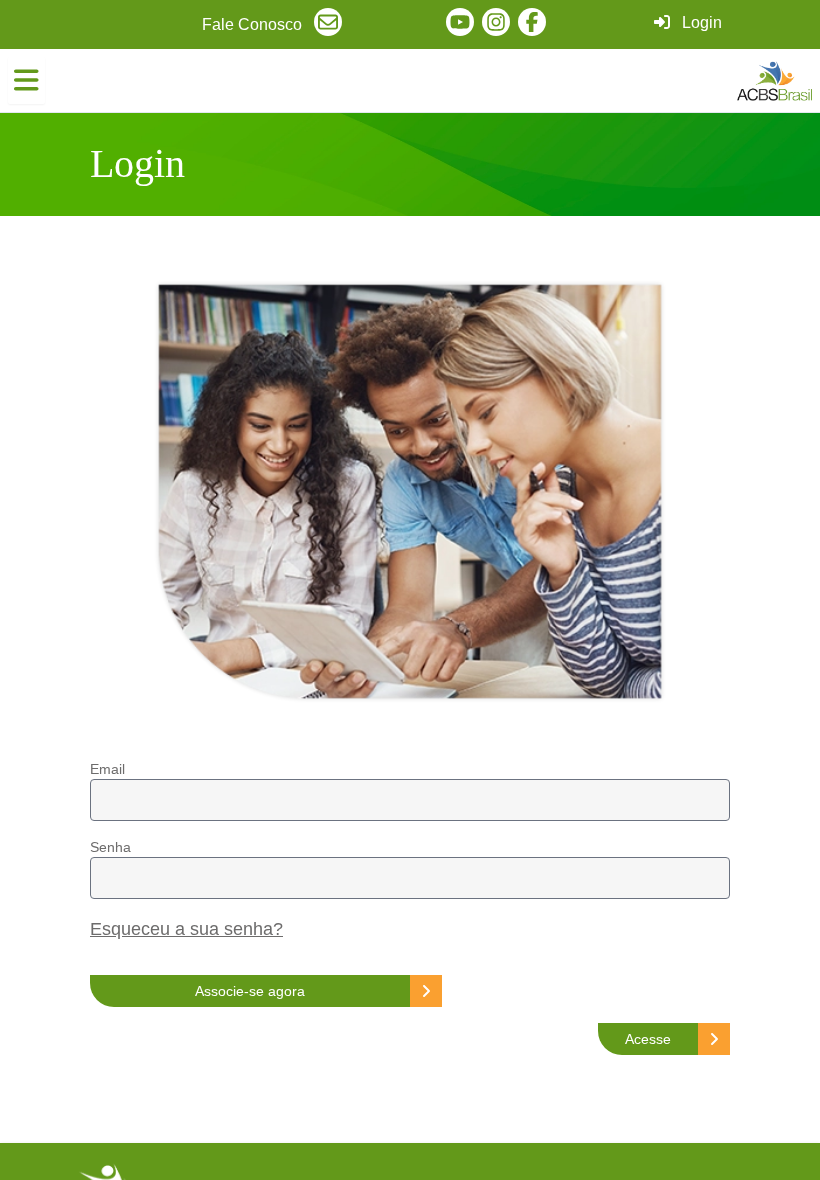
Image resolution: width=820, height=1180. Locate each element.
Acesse (648, 1039)
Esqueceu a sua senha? (186, 929)
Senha (110, 847)
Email (107, 769)
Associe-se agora (250, 991)
